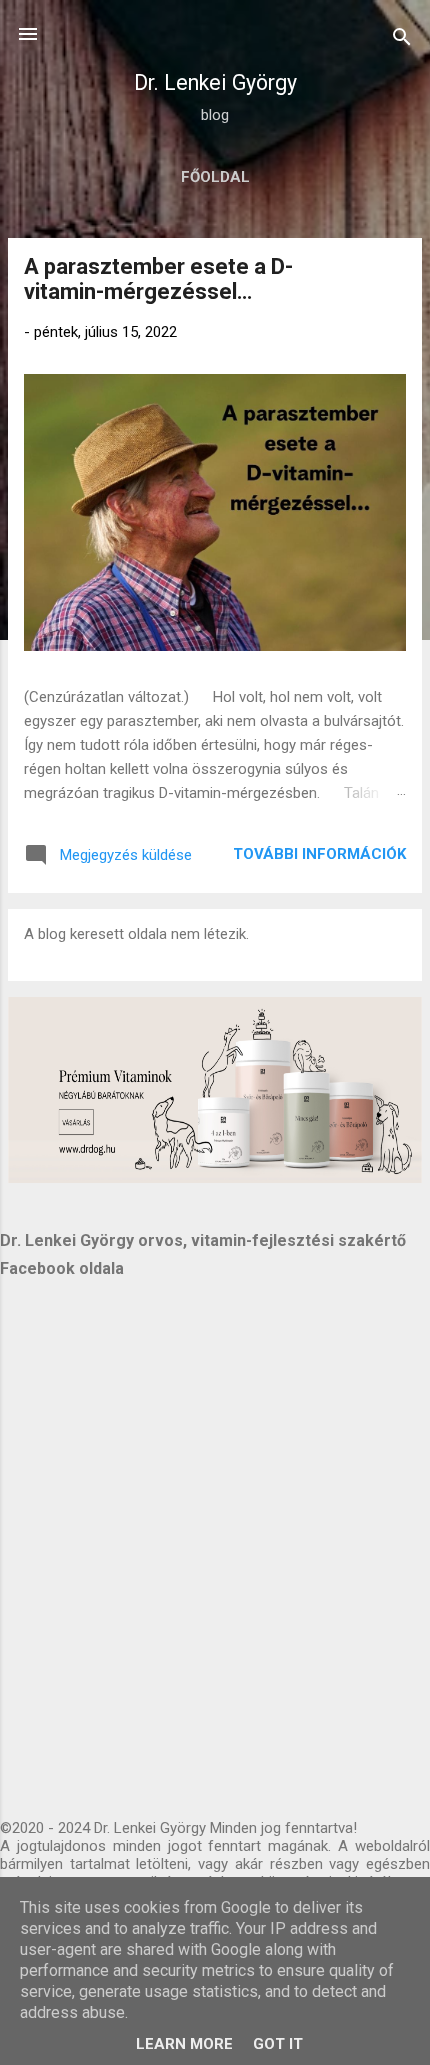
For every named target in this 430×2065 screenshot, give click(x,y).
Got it (278, 2044)
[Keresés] (402, 40)
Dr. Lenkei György (215, 82)
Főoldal (215, 177)
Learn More (184, 2044)
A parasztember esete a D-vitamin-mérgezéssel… (158, 279)
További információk (319, 854)
